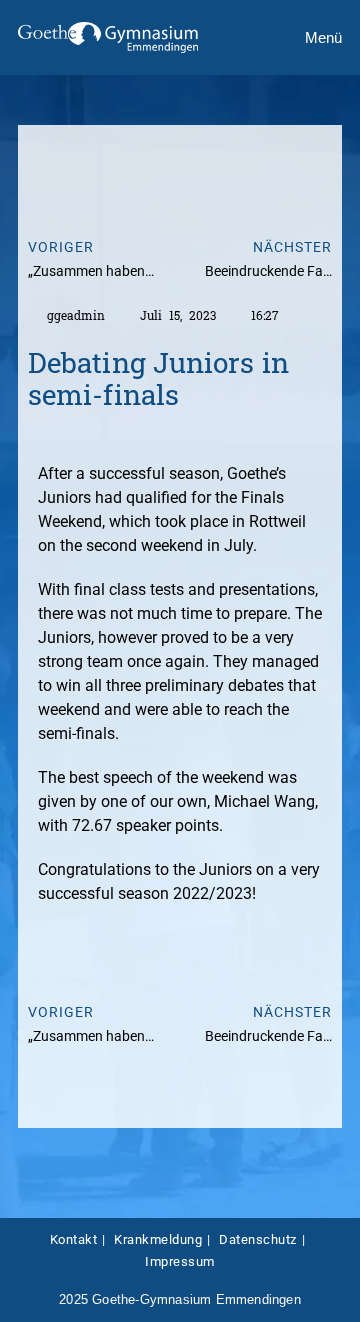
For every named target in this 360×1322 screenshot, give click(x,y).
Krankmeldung (158, 1239)
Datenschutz (258, 1239)
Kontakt (74, 1239)
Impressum (180, 1261)
